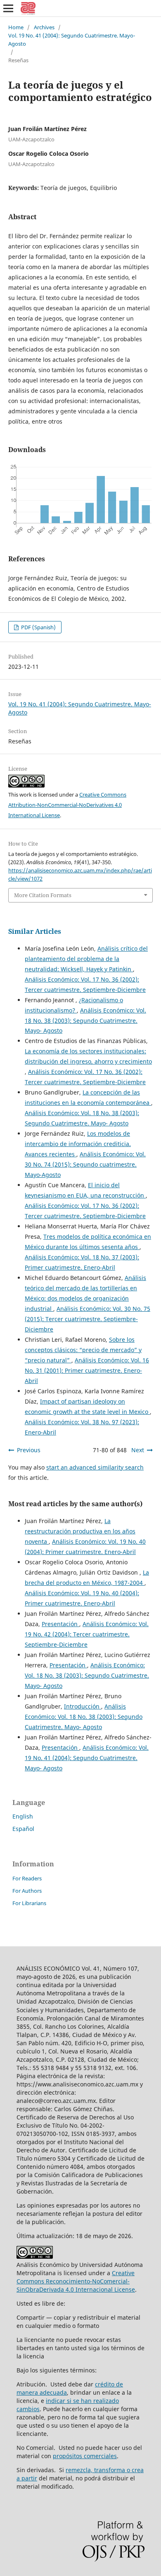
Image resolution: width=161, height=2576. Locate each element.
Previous (29, 1450)
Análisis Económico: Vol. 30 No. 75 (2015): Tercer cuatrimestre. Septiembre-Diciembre (88, 1319)
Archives (44, 27)
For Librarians (29, 1903)
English (23, 1816)
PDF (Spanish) (38, 627)
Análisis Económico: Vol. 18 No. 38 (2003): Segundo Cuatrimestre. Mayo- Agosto (85, 1021)
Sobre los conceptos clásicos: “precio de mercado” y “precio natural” (83, 1350)
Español (23, 1829)
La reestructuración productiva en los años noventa (80, 1531)
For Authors (27, 1891)
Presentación (60, 1624)
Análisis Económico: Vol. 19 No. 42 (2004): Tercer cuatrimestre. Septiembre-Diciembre (87, 1634)
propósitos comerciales (85, 2456)
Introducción (83, 1706)
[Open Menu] (8, 8)
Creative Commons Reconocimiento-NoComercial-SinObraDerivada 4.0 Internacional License (76, 2281)
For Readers (27, 1878)
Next (138, 1450)
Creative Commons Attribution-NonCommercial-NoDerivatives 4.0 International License (67, 805)
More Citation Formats (43, 895)
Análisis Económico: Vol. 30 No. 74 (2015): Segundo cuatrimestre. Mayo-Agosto (85, 1164)
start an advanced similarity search (95, 1467)
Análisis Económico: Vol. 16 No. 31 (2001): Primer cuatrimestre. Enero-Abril (87, 1370)
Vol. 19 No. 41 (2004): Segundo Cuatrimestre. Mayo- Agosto (72, 40)
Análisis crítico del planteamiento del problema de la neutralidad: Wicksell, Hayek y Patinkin (86, 959)
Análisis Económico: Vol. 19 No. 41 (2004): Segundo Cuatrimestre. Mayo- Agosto (87, 1758)
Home (16, 27)
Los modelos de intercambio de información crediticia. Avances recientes (78, 1144)
